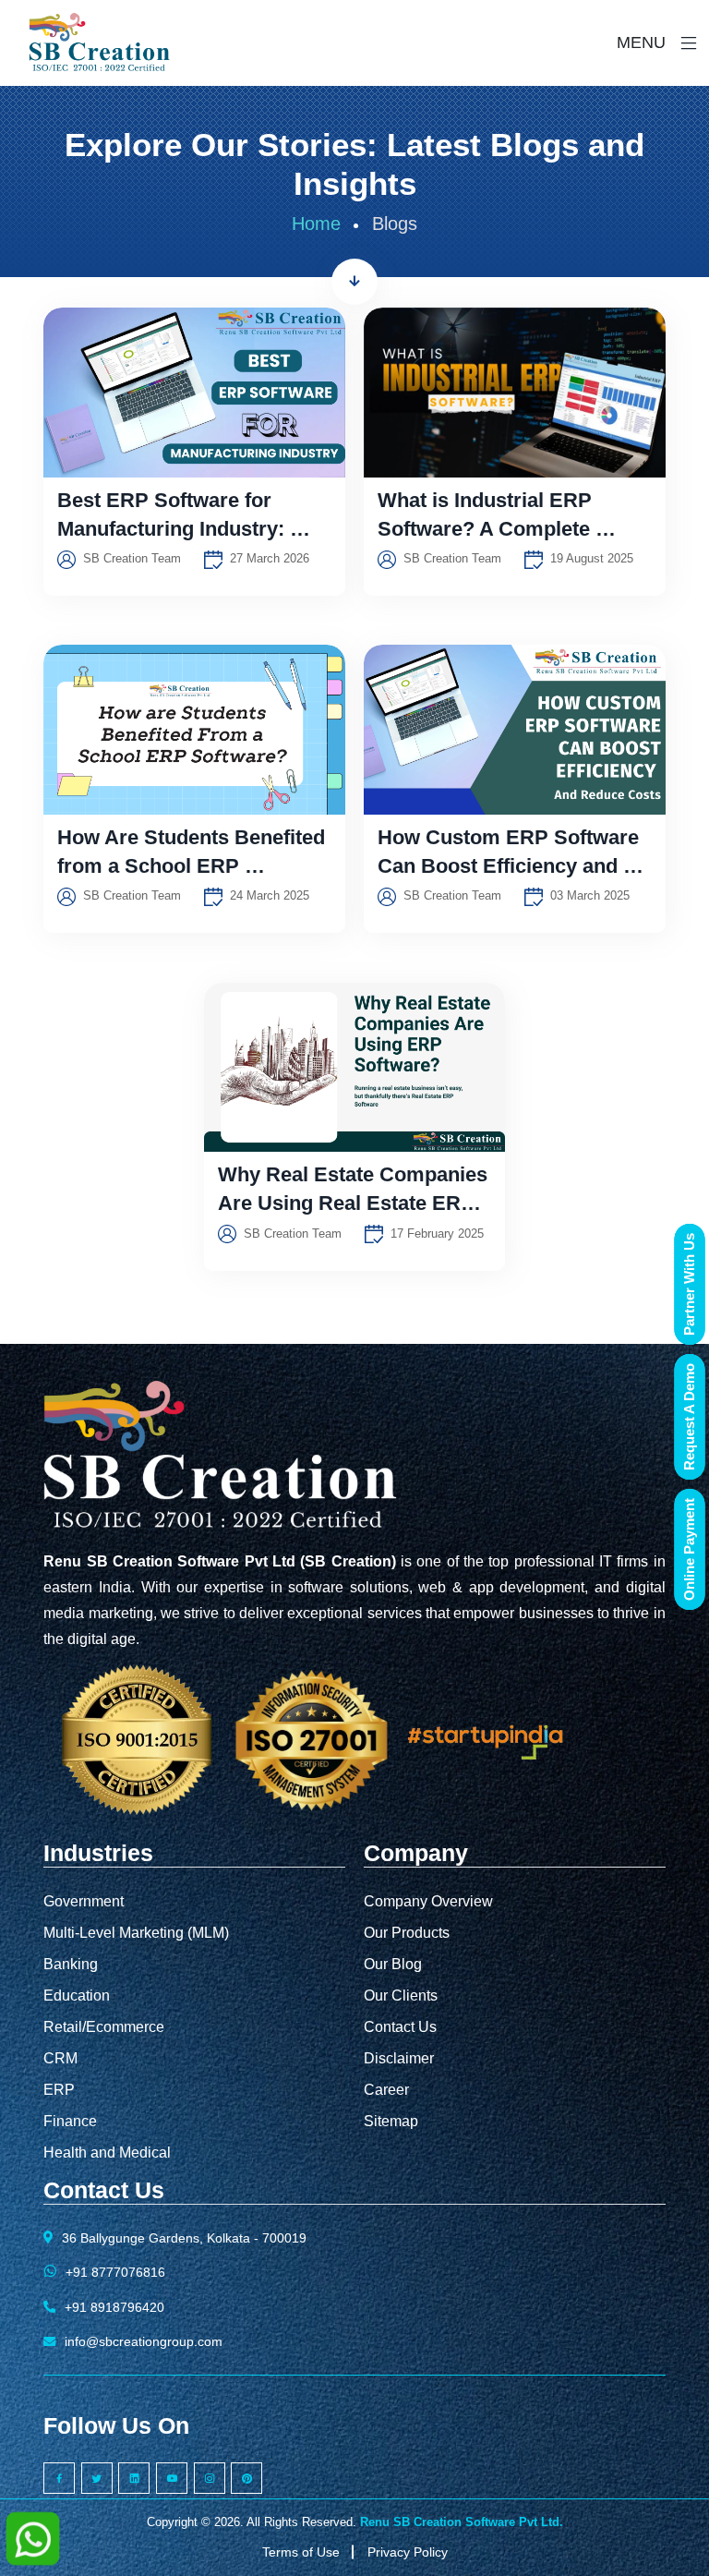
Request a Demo (689, 1417)
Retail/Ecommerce (104, 2027)
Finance (70, 2121)
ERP (59, 2090)
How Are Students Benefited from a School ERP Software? (194, 866)
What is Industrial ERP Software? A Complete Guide (487, 529)
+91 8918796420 (114, 2307)
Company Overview (428, 1901)
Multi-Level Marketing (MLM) (136, 1933)
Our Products (407, 1933)
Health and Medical (107, 2153)
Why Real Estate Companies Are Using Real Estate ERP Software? (355, 1203)
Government (84, 1901)
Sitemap (391, 2121)
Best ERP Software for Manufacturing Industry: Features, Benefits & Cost (179, 529)
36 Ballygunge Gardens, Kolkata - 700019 (184, 2238)
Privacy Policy (408, 2552)
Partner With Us (689, 1284)
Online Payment (689, 1549)
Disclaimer (399, 2058)
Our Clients (401, 1995)
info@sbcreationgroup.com (144, 2341)
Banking (71, 1964)
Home (316, 224)
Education (77, 1995)
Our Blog (393, 1964)
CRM (60, 2058)
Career (386, 2090)
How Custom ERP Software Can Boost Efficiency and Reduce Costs (511, 866)
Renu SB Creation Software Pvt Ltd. (462, 2522)
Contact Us (400, 2027)
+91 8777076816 (115, 2272)
